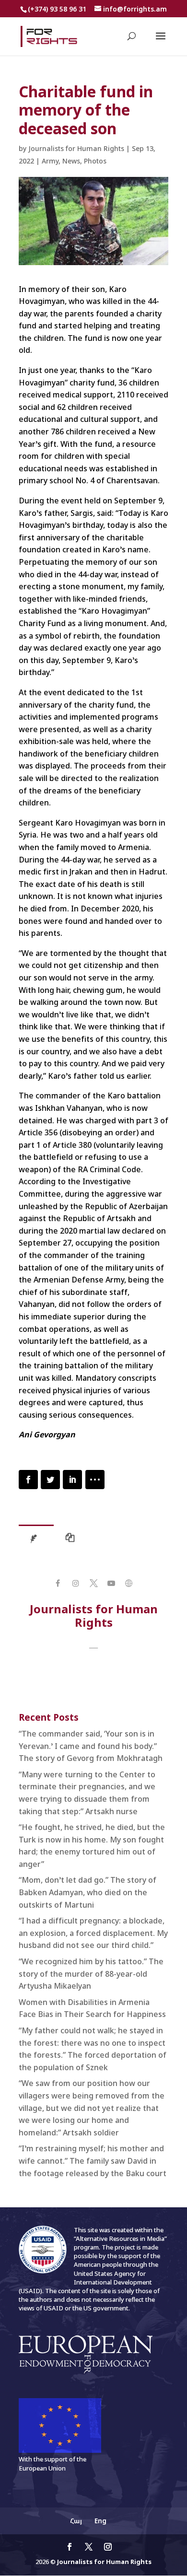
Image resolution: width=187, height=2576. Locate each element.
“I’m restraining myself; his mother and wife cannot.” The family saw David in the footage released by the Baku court (93, 2161)
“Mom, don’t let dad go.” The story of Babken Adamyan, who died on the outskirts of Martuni (88, 1892)
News (71, 161)
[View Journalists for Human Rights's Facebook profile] (58, 1583)
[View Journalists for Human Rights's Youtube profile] (111, 1583)
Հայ (76, 2521)
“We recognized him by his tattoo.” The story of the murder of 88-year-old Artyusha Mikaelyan (91, 1974)
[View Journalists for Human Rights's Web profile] (129, 1583)
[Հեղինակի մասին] (36, 1540)
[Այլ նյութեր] (72, 1540)
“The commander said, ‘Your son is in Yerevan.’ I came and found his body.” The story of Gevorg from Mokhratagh (91, 1746)
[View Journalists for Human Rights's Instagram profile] (76, 1583)
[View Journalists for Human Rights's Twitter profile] (93, 1583)
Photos (95, 161)
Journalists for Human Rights (76, 148)
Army (50, 161)
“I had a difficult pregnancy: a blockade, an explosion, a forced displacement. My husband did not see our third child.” (93, 1933)
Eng (100, 2521)
